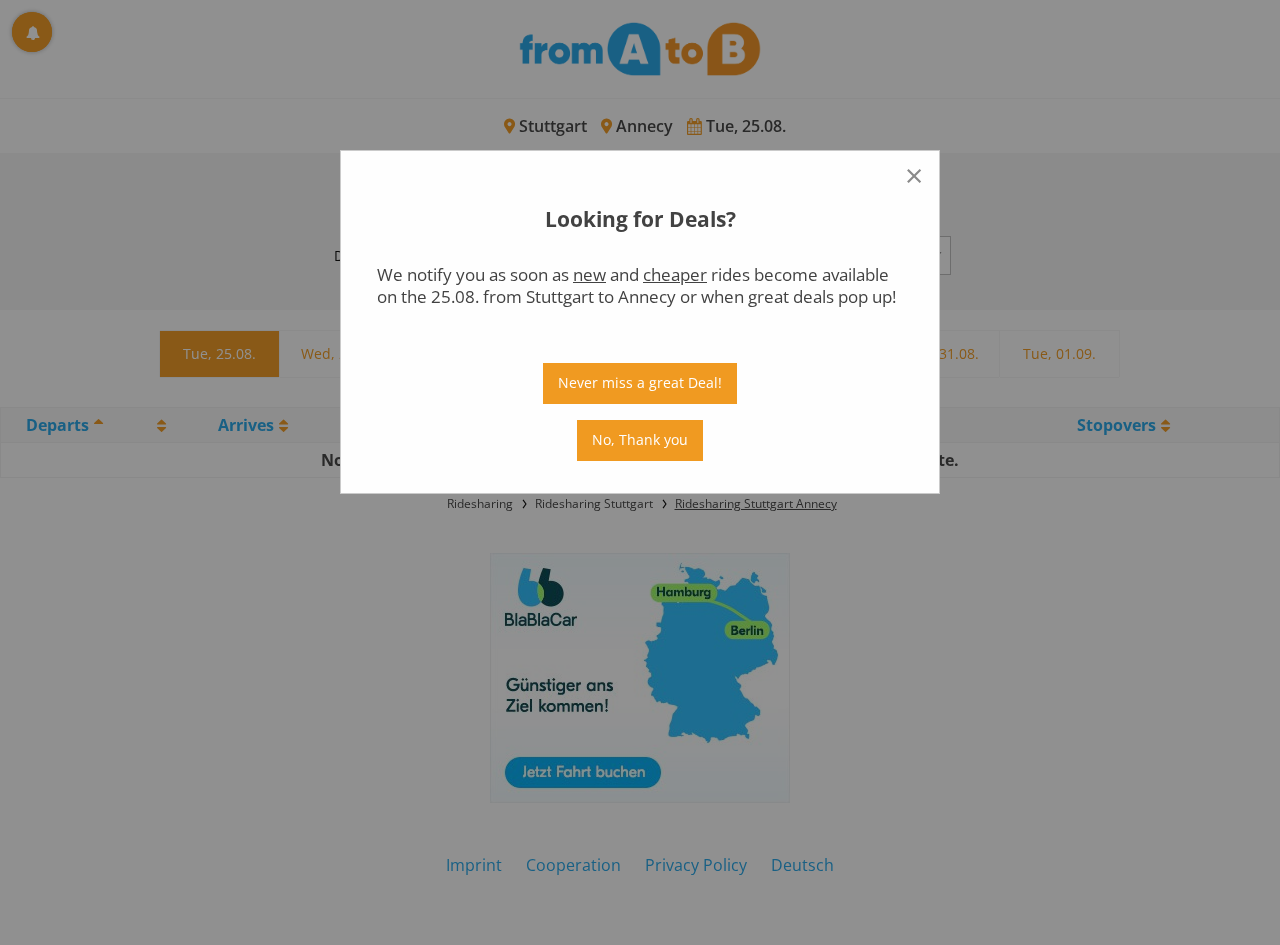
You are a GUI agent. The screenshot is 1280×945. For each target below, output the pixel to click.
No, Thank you (640, 439)
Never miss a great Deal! (640, 382)
